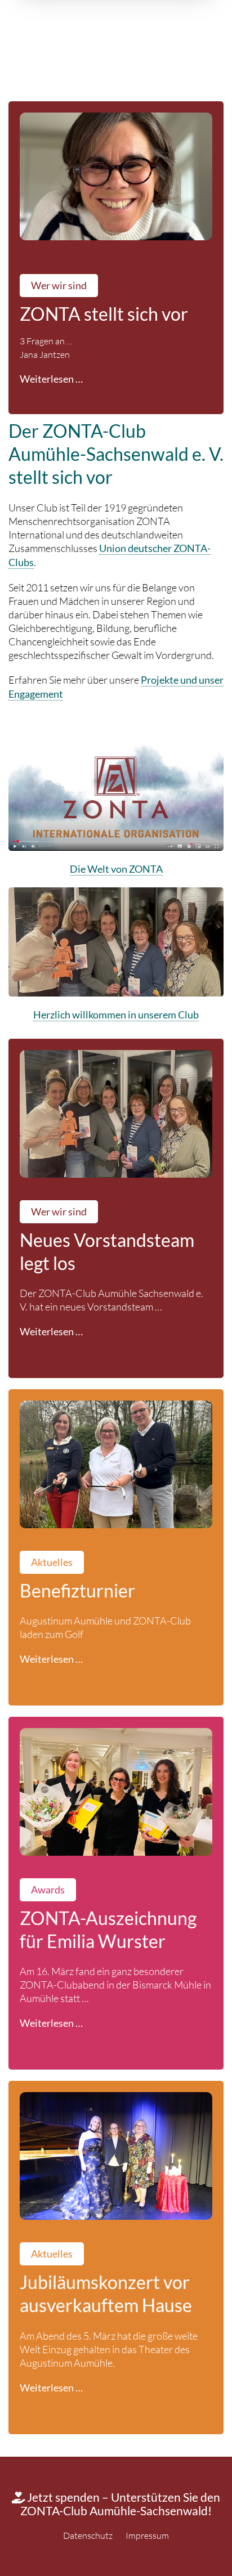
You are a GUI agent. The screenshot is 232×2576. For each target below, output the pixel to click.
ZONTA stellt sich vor (104, 314)
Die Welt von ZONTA (116, 869)
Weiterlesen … (51, 379)
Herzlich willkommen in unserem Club (116, 1015)
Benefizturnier (77, 1591)
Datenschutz (88, 2535)
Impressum (147, 2535)
